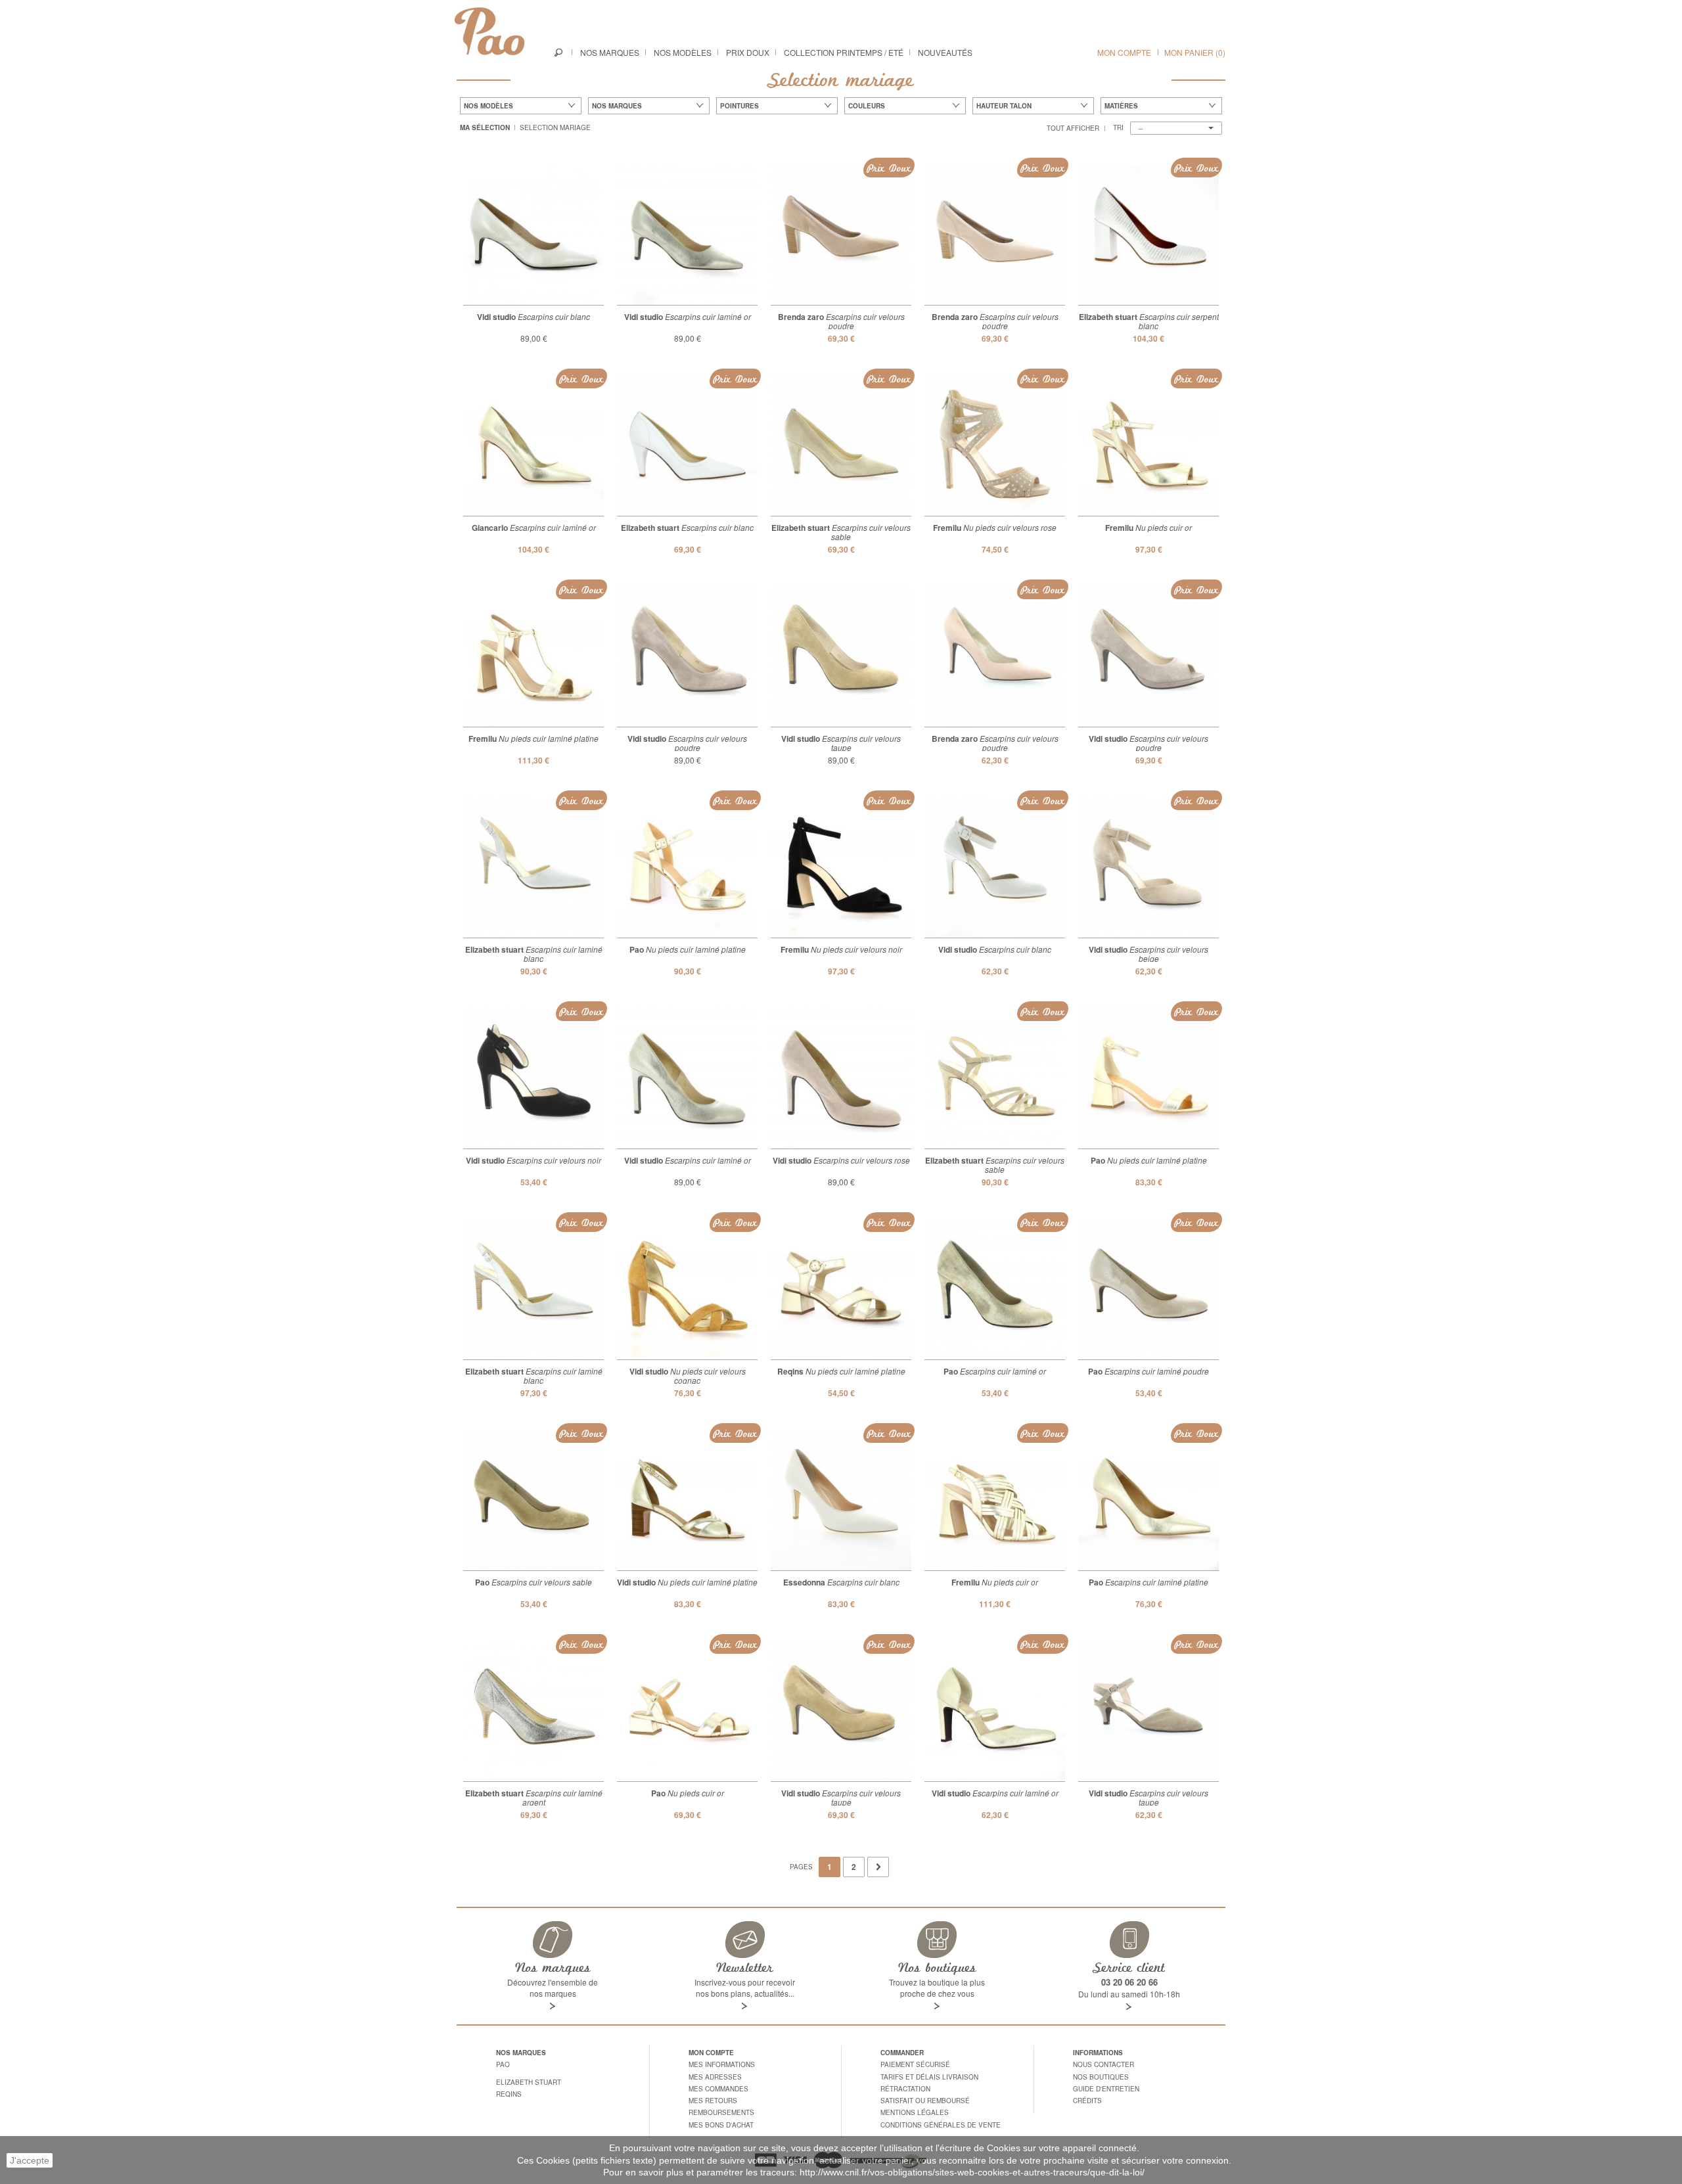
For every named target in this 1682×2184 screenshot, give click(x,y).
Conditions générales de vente (941, 2125)
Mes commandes (718, 2089)
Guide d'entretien (1106, 2089)
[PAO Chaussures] (489, 31)
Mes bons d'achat (721, 2125)
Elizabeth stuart (529, 2082)
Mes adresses (715, 2077)
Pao (503, 2064)
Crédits (1087, 2101)
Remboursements (721, 2112)
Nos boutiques (1101, 2077)
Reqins (509, 2094)
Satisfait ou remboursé (925, 2101)
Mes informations (722, 2064)
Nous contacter (1103, 2064)
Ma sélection (485, 127)
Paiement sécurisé (915, 2064)
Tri (1118, 127)
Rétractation (905, 2089)
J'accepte (30, 2160)
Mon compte (1124, 52)
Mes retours (713, 2101)
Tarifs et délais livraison (929, 2077)
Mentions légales (915, 2112)
